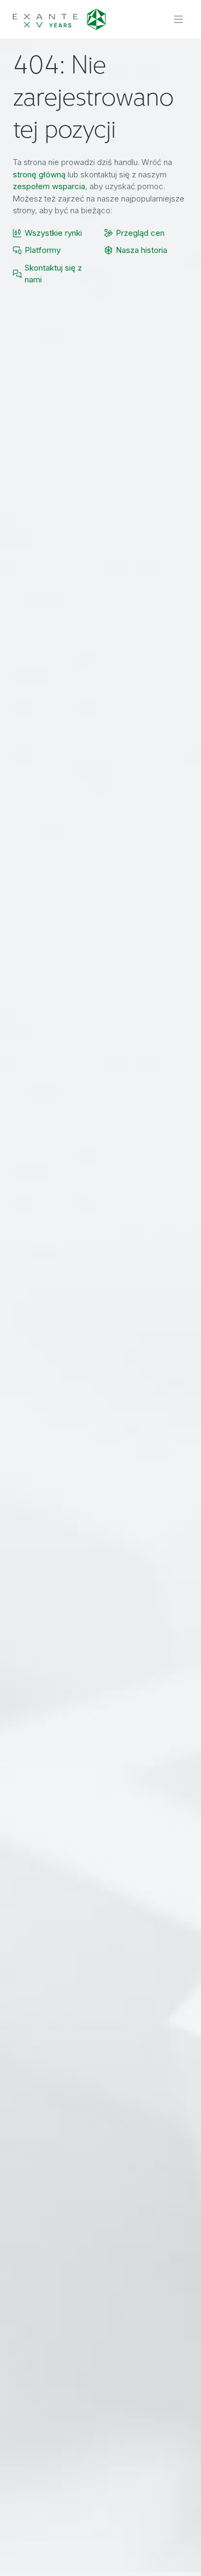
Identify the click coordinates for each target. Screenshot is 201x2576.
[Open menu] (178, 19)
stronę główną (39, 174)
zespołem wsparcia (49, 186)
